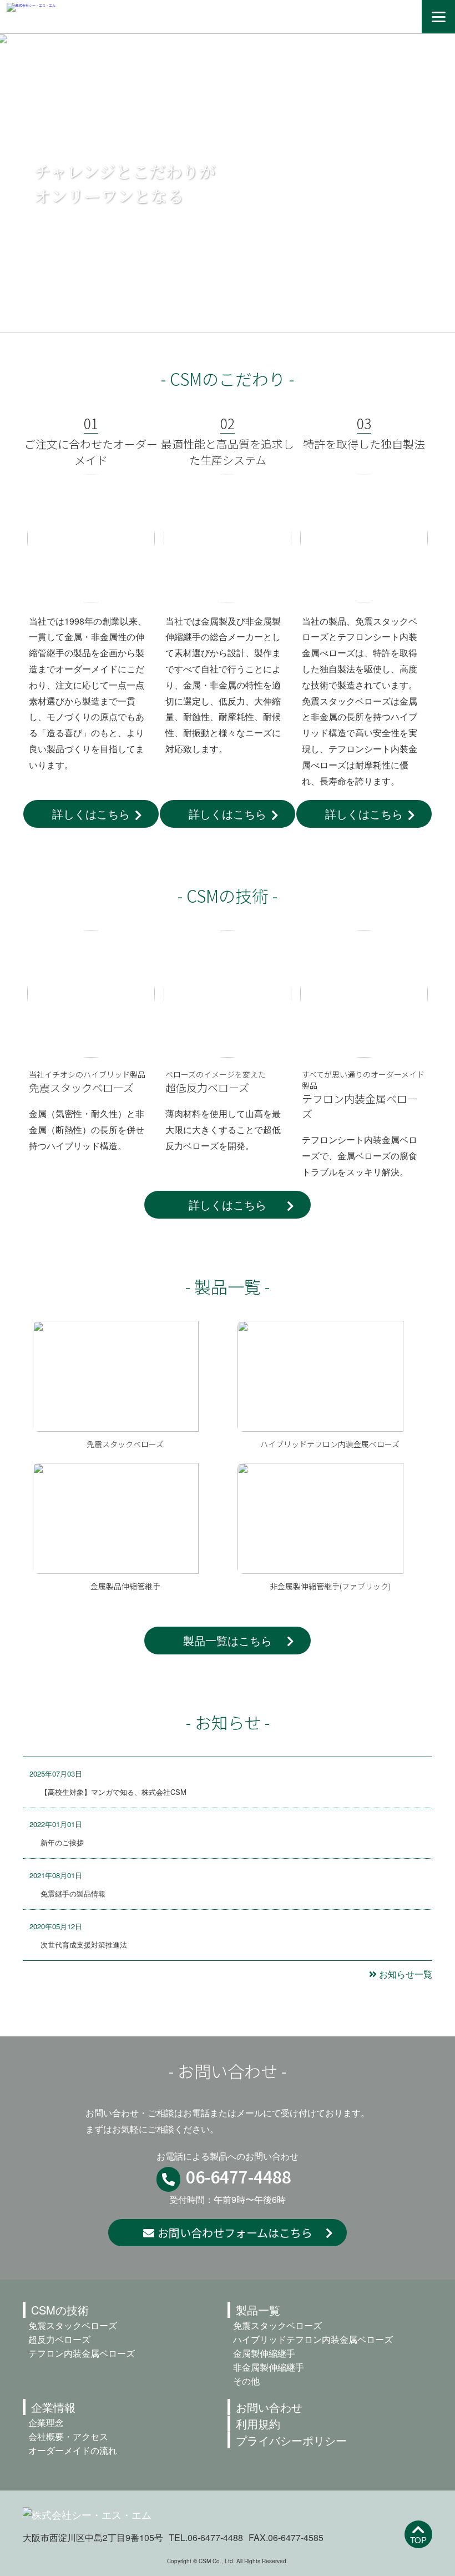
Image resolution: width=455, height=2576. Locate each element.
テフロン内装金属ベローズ (82, 2353)
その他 (246, 2381)
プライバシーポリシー (291, 2440)
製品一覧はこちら (228, 1640)
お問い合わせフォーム (235, 2233)
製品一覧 (258, 2310)
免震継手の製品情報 (73, 1893)
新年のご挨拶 (62, 1842)
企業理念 (46, 2422)
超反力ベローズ (59, 2339)
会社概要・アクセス (68, 2436)
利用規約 (258, 2424)
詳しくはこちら (91, 814)
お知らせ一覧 (406, 1974)
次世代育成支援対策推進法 (84, 1944)
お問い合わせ (269, 2407)
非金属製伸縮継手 (269, 2367)
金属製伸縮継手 (264, 2353)
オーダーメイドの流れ (73, 2450)
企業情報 (53, 2407)
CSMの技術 (60, 2310)
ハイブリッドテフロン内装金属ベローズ (313, 2339)
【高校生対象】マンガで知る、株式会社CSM (113, 1792)
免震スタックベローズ (73, 2325)
